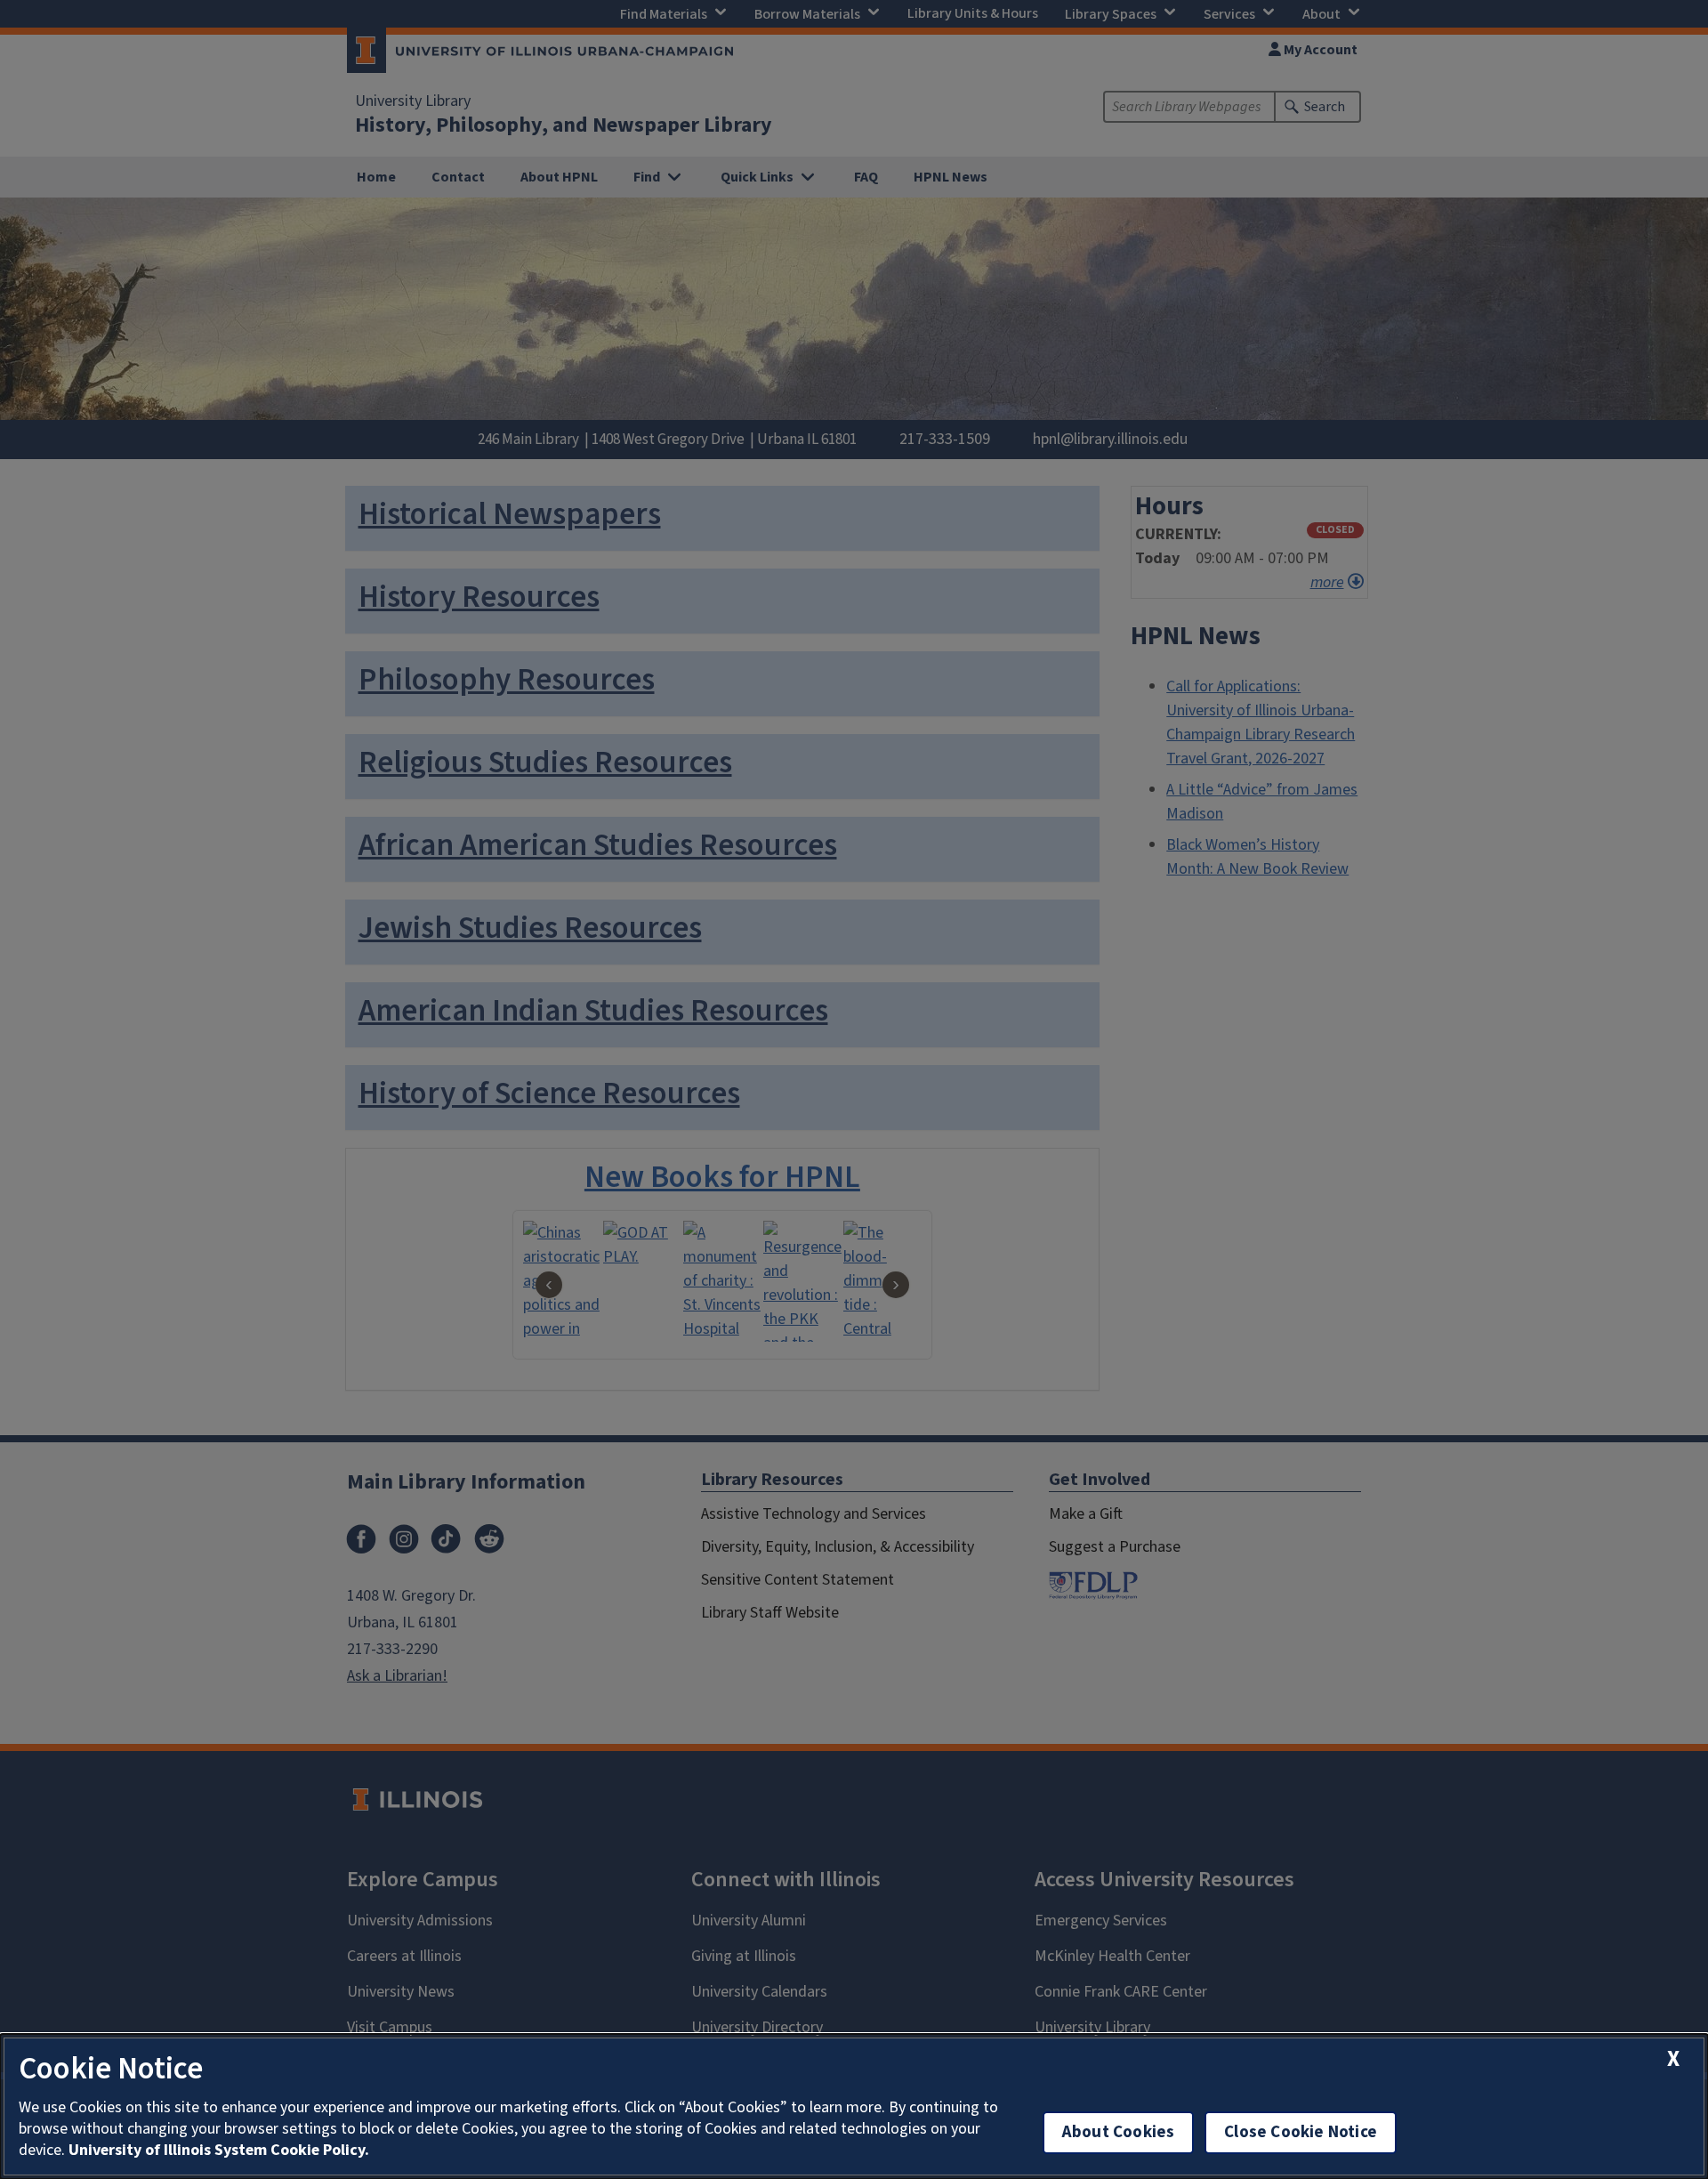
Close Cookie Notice (1301, 2132)
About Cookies (1118, 2132)
